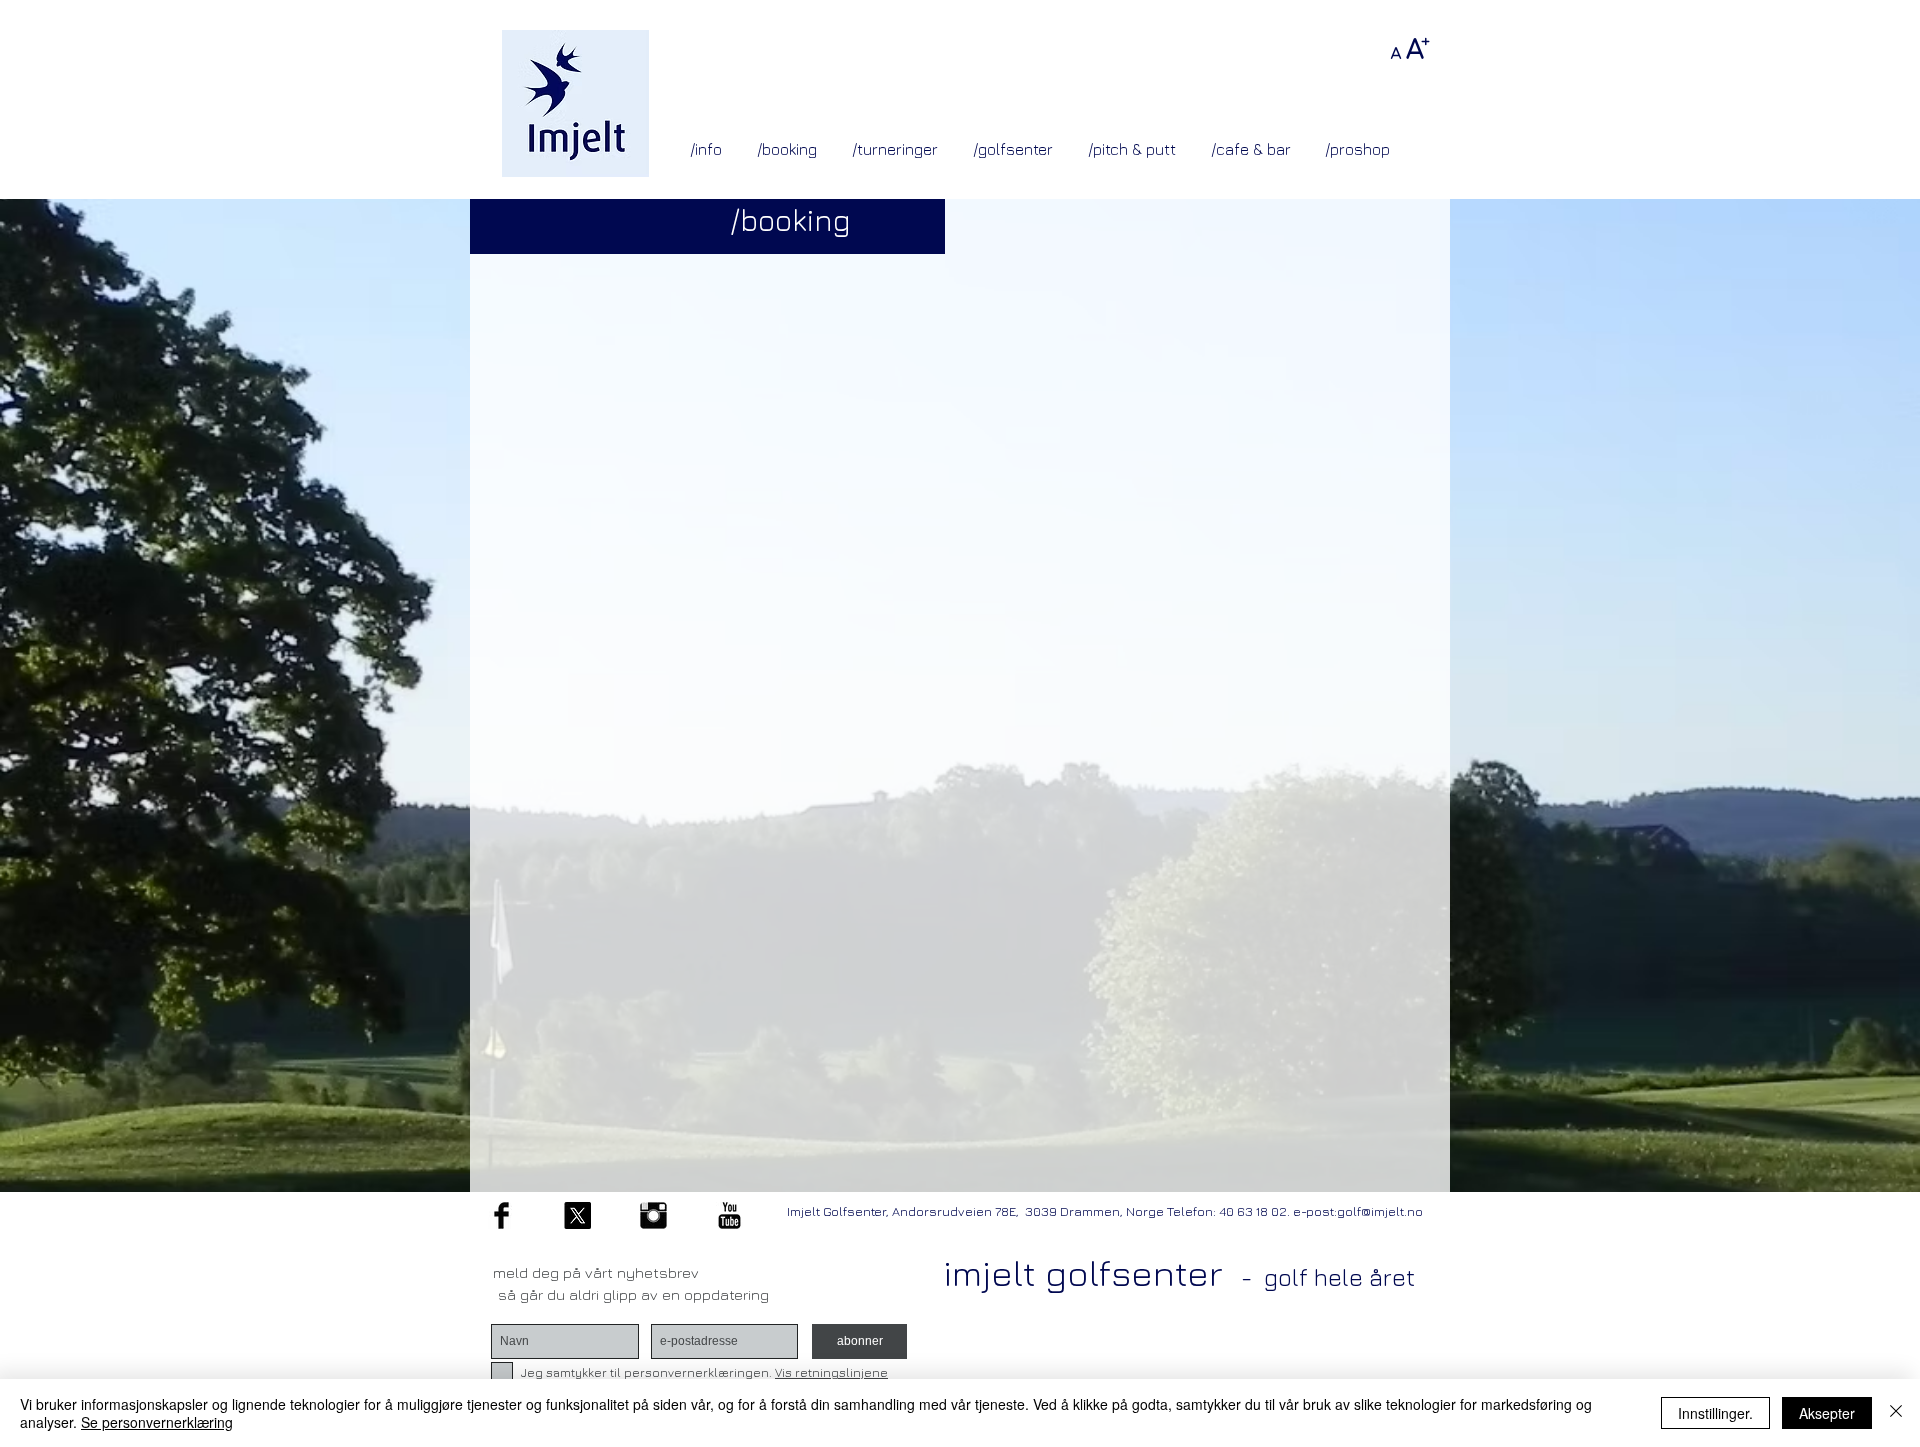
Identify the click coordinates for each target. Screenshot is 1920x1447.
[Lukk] (1896, 1413)
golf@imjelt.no (1380, 1211)
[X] (577, 1215)
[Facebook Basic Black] (501, 1215)
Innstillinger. (1715, 1413)
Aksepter (1827, 1413)
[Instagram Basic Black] (653, 1215)
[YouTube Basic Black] (729, 1215)
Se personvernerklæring (157, 1422)
